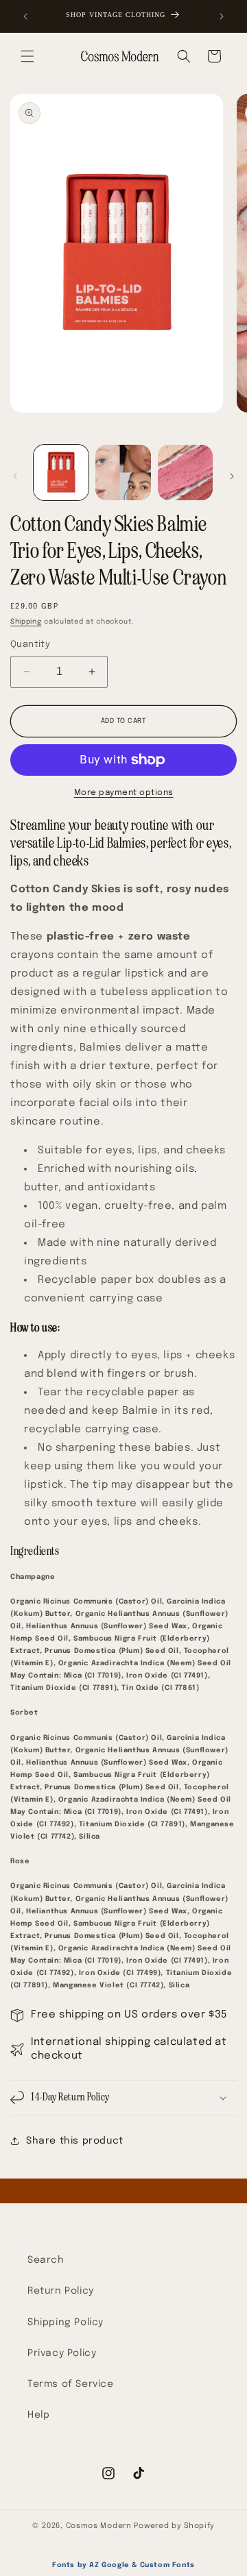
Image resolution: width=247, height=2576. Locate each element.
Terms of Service (71, 2384)
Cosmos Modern (99, 2526)
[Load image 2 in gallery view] (123, 472)
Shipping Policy (66, 2322)
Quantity (30, 645)
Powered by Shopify (174, 2526)
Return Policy (61, 2291)
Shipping (26, 622)
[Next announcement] (222, 16)
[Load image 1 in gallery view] (61, 472)
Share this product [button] (75, 2141)
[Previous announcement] (25, 16)
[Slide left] (15, 476)
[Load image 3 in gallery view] (185, 472)
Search (46, 2260)
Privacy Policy (62, 2353)
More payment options (124, 793)
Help (38, 2415)
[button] (27, 56)
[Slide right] (232, 476)
